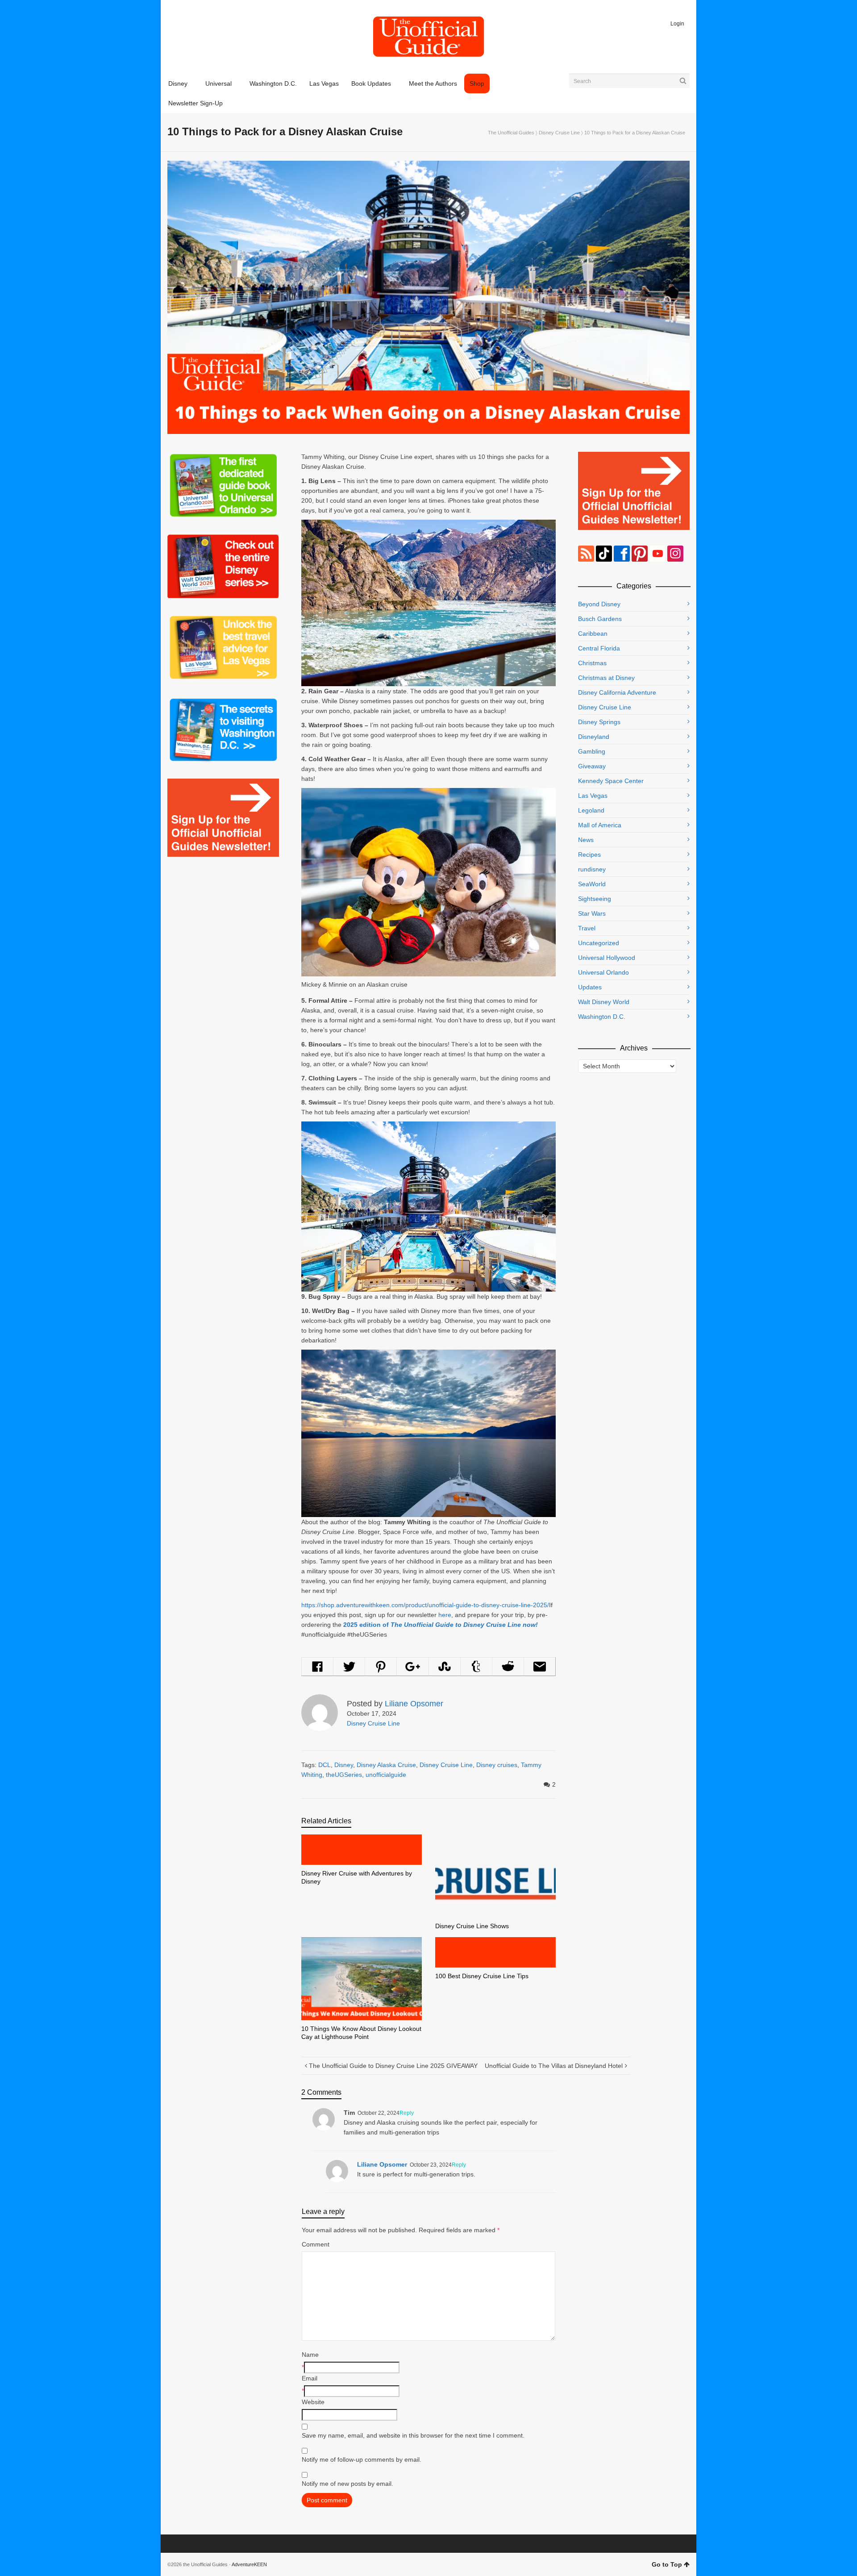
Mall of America (600, 825)
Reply (407, 2113)
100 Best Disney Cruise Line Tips (482, 1976)
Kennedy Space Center (611, 781)
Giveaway (592, 766)
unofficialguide (386, 1775)
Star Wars (592, 913)
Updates (590, 987)
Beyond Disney (599, 604)
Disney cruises (497, 1765)
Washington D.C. (602, 1017)
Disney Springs (599, 722)
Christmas (592, 663)
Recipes (589, 854)
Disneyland (594, 737)
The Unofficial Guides (511, 133)
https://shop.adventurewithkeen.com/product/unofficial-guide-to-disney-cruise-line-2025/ (425, 1605)
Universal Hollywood (607, 958)
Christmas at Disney (606, 678)
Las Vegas (593, 796)
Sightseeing (595, 899)
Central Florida (599, 648)
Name (310, 2355)
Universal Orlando (603, 972)
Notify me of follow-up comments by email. (362, 2459)
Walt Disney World (604, 1002)
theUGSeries (344, 1775)
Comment (316, 2244)
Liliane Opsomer (382, 2164)
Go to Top (667, 2564)
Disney (344, 1765)
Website (313, 2402)
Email (310, 2378)
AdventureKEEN (249, 2564)
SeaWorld (592, 884)
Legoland (591, 810)
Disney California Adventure (617, 692)
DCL (324, 1765)
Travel (587, 928)
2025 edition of (441, 1625)
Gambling (592, 751)
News (586, 840)
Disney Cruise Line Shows (472, 1926)
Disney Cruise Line (559, 133)
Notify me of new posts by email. (347, 2484)
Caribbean (593, 634)
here (445, 1615)
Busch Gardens (600, 619)
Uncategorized (599, 943)
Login (677, 24)
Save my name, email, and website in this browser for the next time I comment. (413, 2435)
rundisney (592, 869)
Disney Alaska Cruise (386, 1765)
